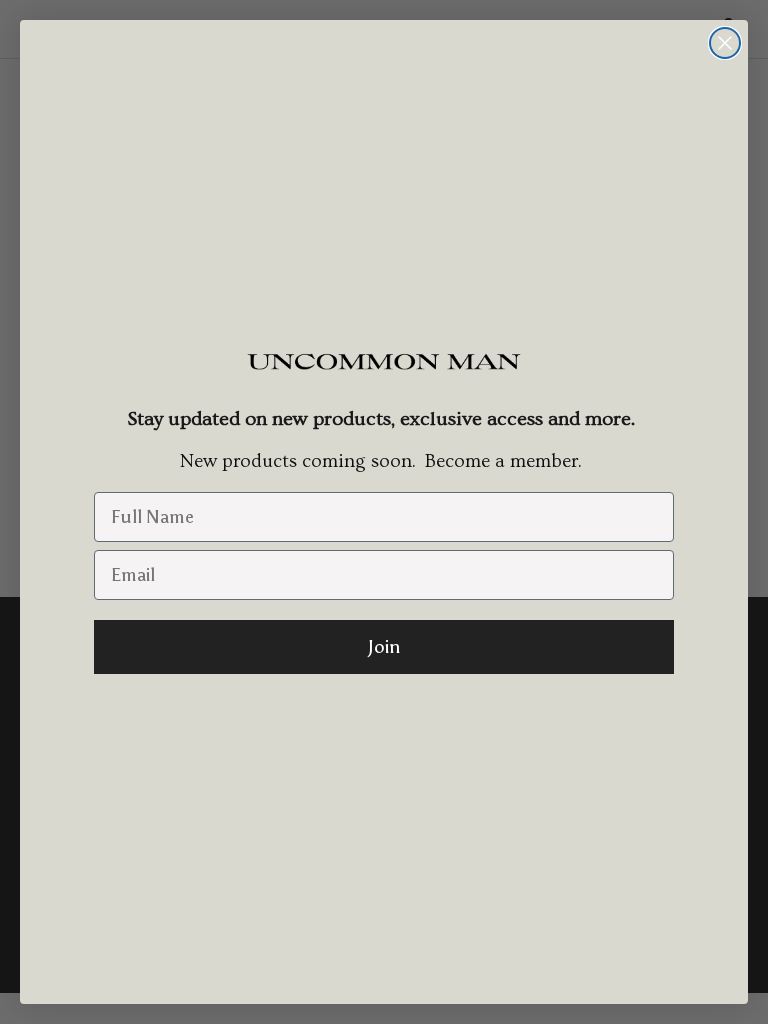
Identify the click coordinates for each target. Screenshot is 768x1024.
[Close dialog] (725, 43)
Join (384, 647)
